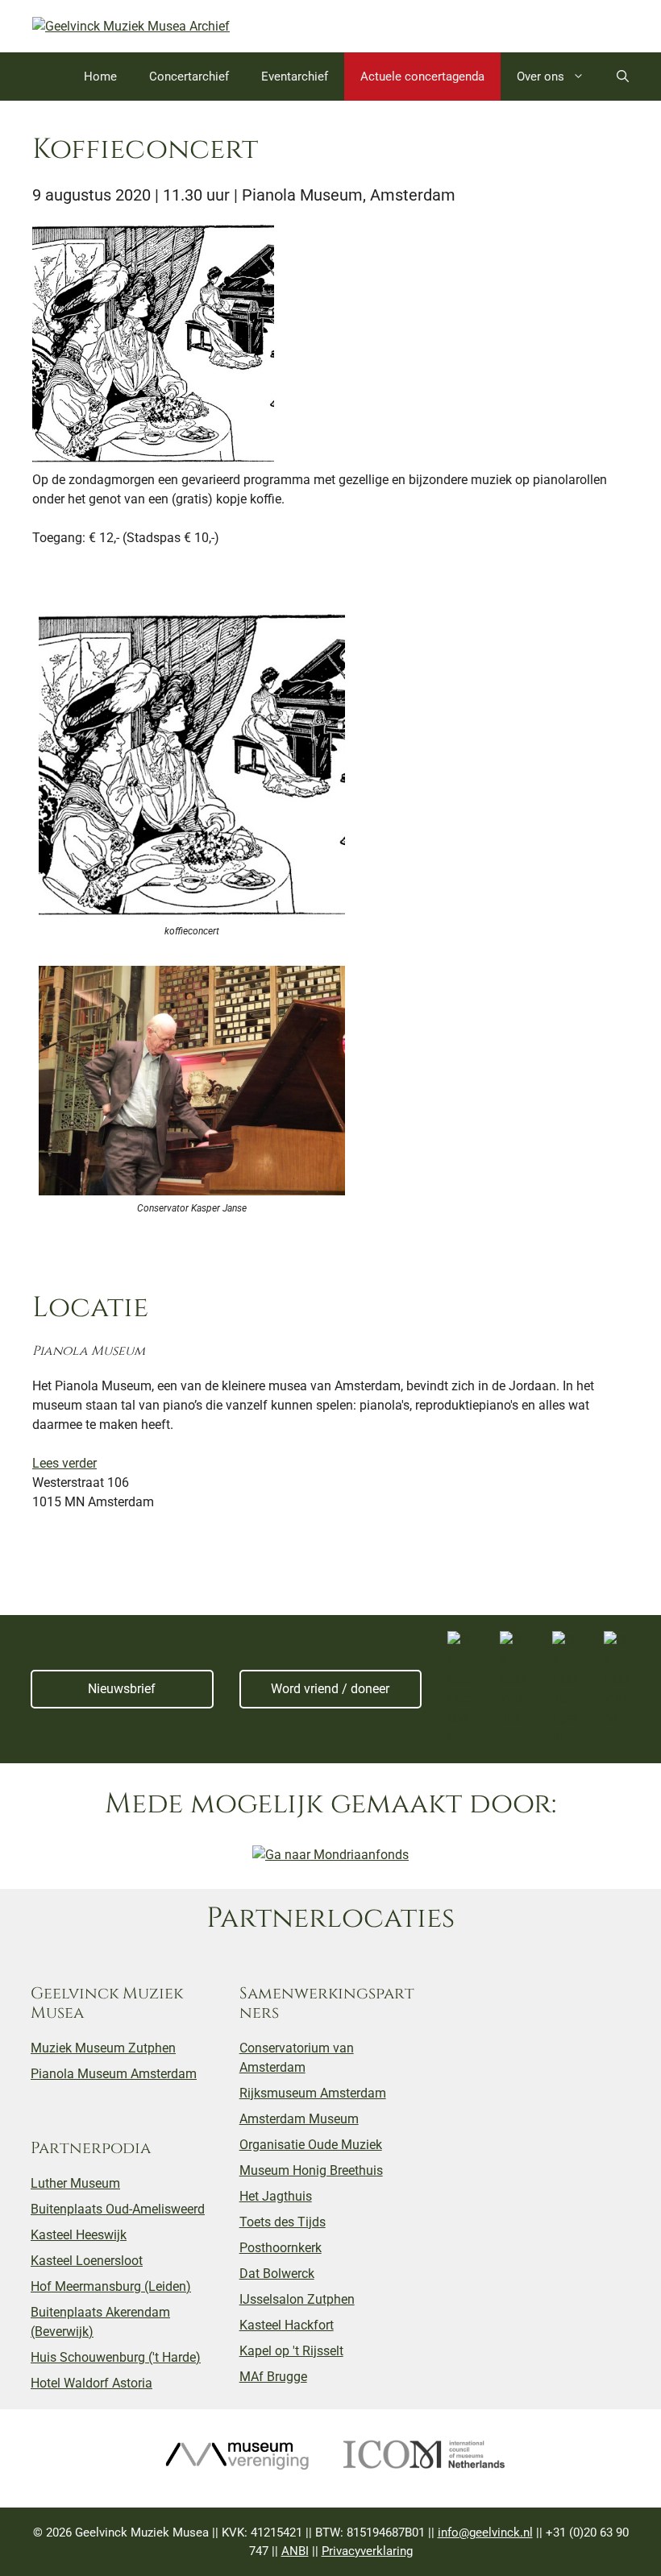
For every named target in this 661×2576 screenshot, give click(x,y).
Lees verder (64, 1463)
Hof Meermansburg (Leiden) (111, 2286)
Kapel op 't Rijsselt (291, 2351)
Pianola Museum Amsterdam (114, 2074)
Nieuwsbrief (122, 1689)
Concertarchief (189, 77)
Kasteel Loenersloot (87, 2261)
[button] (623, 77)
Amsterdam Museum (299, 2119)
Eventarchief (295, 77)
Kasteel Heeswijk (79, 2235)
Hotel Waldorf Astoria (91, 2383)
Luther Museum (75, 2183)
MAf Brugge (273, 2377)
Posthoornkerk (281, 2248)
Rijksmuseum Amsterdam (313, 2093)
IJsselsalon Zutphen (297, 2299)
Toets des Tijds (283, 2222)
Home (100, 77)
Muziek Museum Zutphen (103, 2048)
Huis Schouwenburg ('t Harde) (116, 2357)
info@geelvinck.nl (485, 2533)
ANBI (295, 2551)
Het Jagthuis (276, 2196)
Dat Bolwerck (277, 2274)
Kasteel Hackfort (287, 2325)
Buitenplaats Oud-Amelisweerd (118, 2209)
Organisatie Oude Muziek (311, 2145)
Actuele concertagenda (422, 77)
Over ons (540, 77)
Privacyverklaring (367, 2551)
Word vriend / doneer (330, 1689)
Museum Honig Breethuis (311, 2170)
